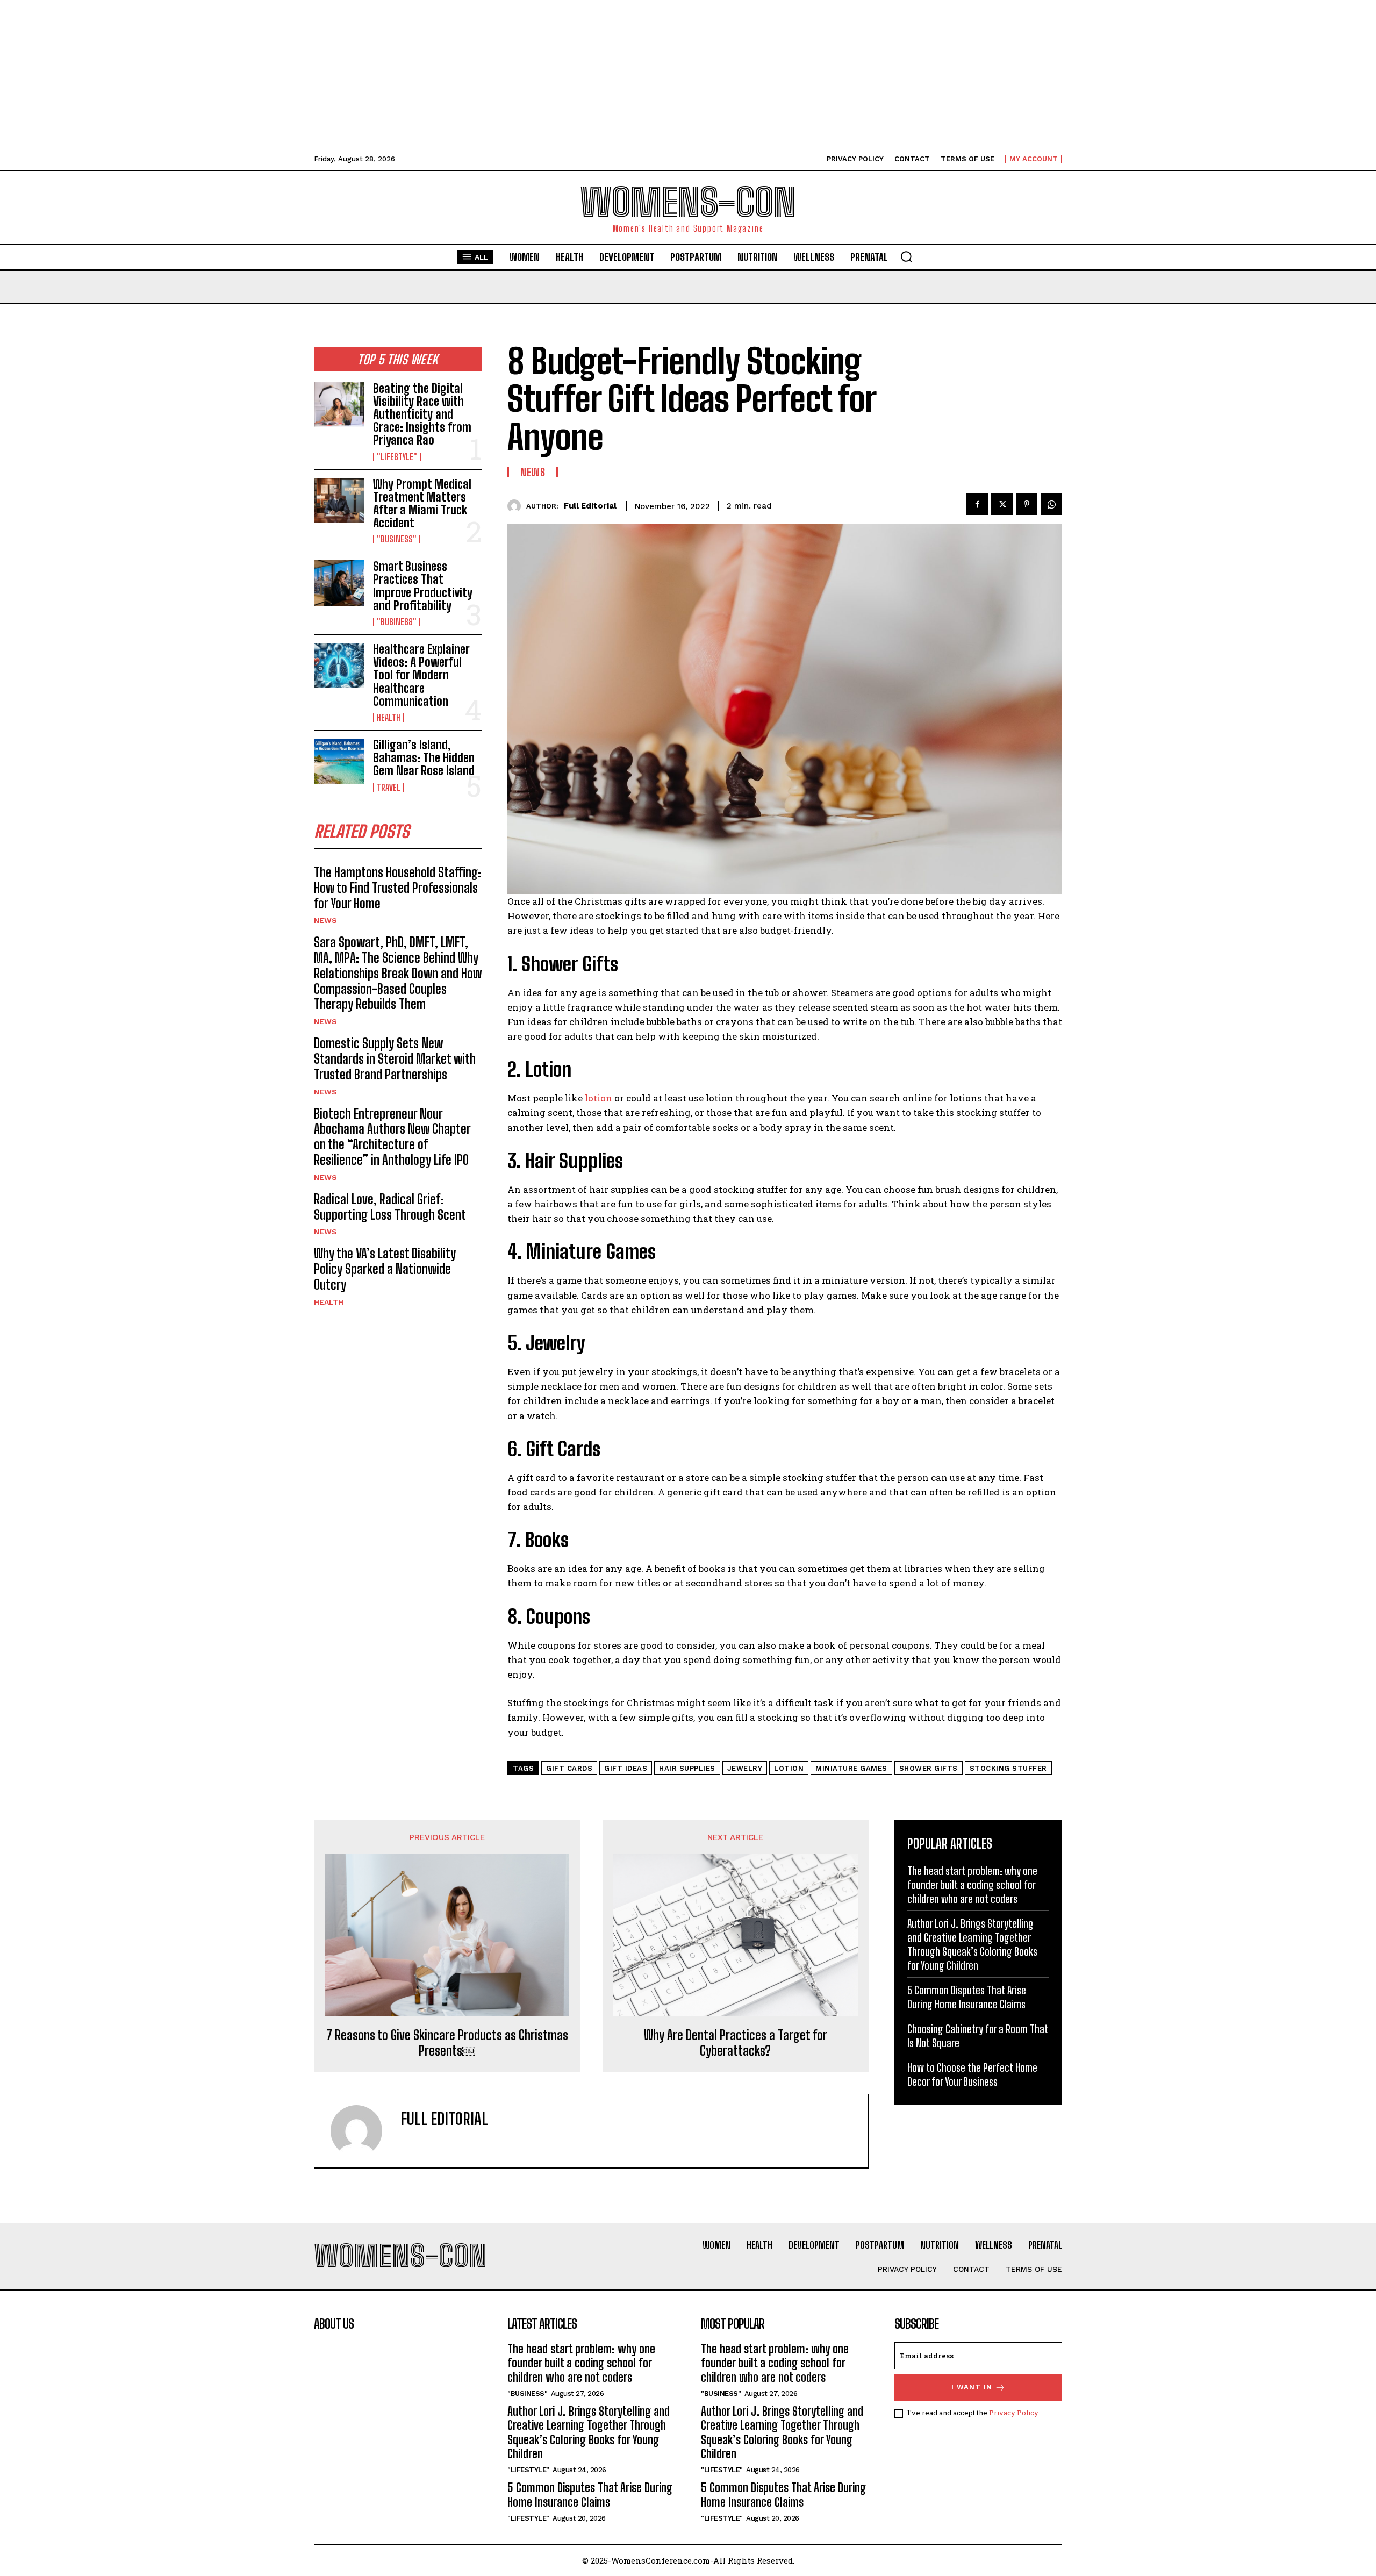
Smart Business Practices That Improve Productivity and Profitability (423, 586)
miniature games (851, 1768)
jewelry (745, 1768)
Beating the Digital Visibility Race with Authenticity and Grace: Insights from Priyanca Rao (422, 414)
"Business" (397, 539)
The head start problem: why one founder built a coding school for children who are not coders (972, 1885)
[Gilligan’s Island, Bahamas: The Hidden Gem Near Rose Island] (339, 761)
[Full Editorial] (517, 506)
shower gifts (929, 1768)
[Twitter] (1002, 504)
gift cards (569, 1768)
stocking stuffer (1008, 1768)
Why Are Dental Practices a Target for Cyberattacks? (736, 2043)
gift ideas (626, 1768)
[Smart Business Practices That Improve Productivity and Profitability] (339, 583)
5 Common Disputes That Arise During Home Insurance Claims (590, 2495)
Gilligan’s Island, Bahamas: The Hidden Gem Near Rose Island (424, 758)
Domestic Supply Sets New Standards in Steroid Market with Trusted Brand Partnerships (395, 1059)
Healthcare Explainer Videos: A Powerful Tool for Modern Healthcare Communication (421, 675)
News (325, 920)
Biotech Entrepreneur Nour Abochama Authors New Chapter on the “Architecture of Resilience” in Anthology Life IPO (392, 1137)
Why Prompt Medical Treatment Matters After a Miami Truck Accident (422, 504)
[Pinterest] (1027, 504)
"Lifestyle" (397, 457)
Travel (389, 788)
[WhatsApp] (1051, 504)
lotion (599, 1098)
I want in (972, 2387)
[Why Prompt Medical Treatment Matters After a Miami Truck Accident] (339, 500)
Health (389, 718)
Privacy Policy (1013, 2413)
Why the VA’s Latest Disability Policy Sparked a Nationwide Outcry (385, 1269)
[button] (906, 256)
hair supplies (687, 1768)
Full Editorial (590, 506)
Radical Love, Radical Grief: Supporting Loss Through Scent (390, 1207)
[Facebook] (977, 504)
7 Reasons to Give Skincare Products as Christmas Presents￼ (447, 2043)
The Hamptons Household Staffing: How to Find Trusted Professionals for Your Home (397, 888)
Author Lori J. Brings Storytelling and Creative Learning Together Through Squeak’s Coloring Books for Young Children (589, 2432)
